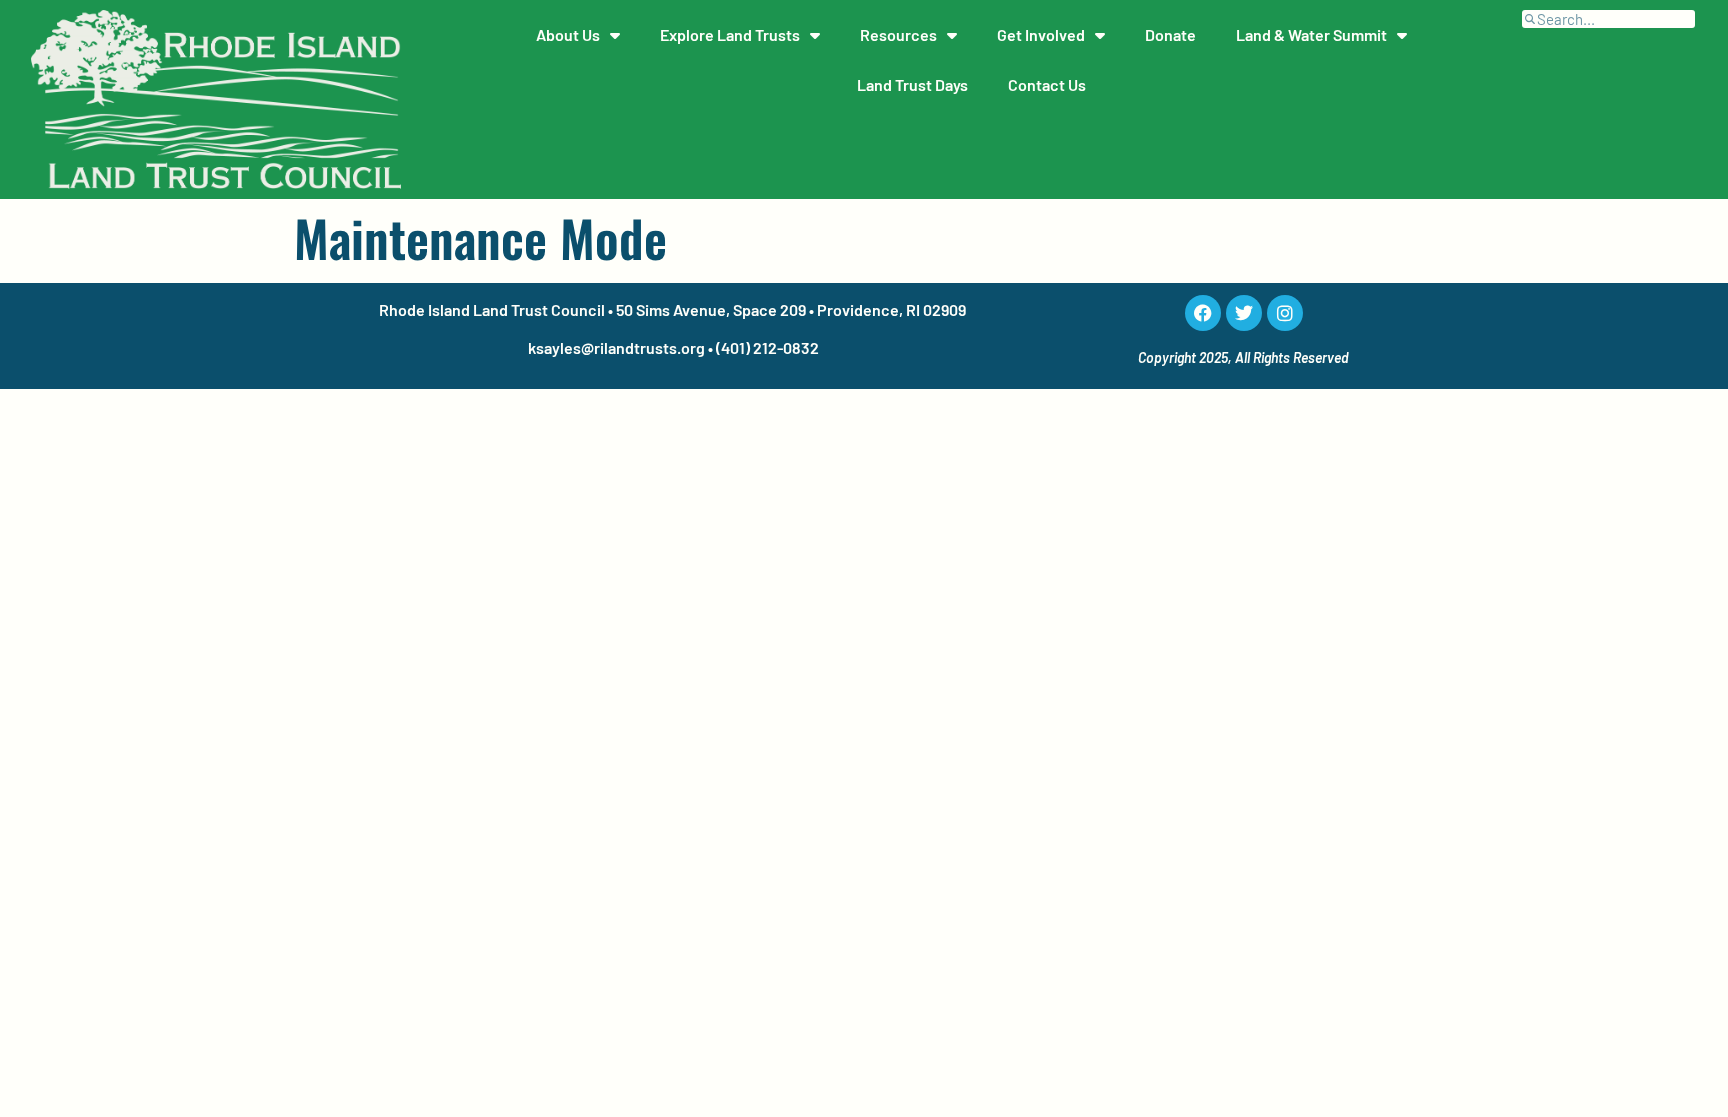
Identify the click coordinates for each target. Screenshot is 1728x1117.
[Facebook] (1203, 313)
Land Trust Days (912, 84)
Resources (898, 34)
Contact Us (1047, 84)
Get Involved (1041, 34)
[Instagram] (1285, 313)
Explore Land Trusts (730, 34)
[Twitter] (1244, 313)
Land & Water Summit (1311, 34)
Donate (1170, 34)
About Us (568, 34)
